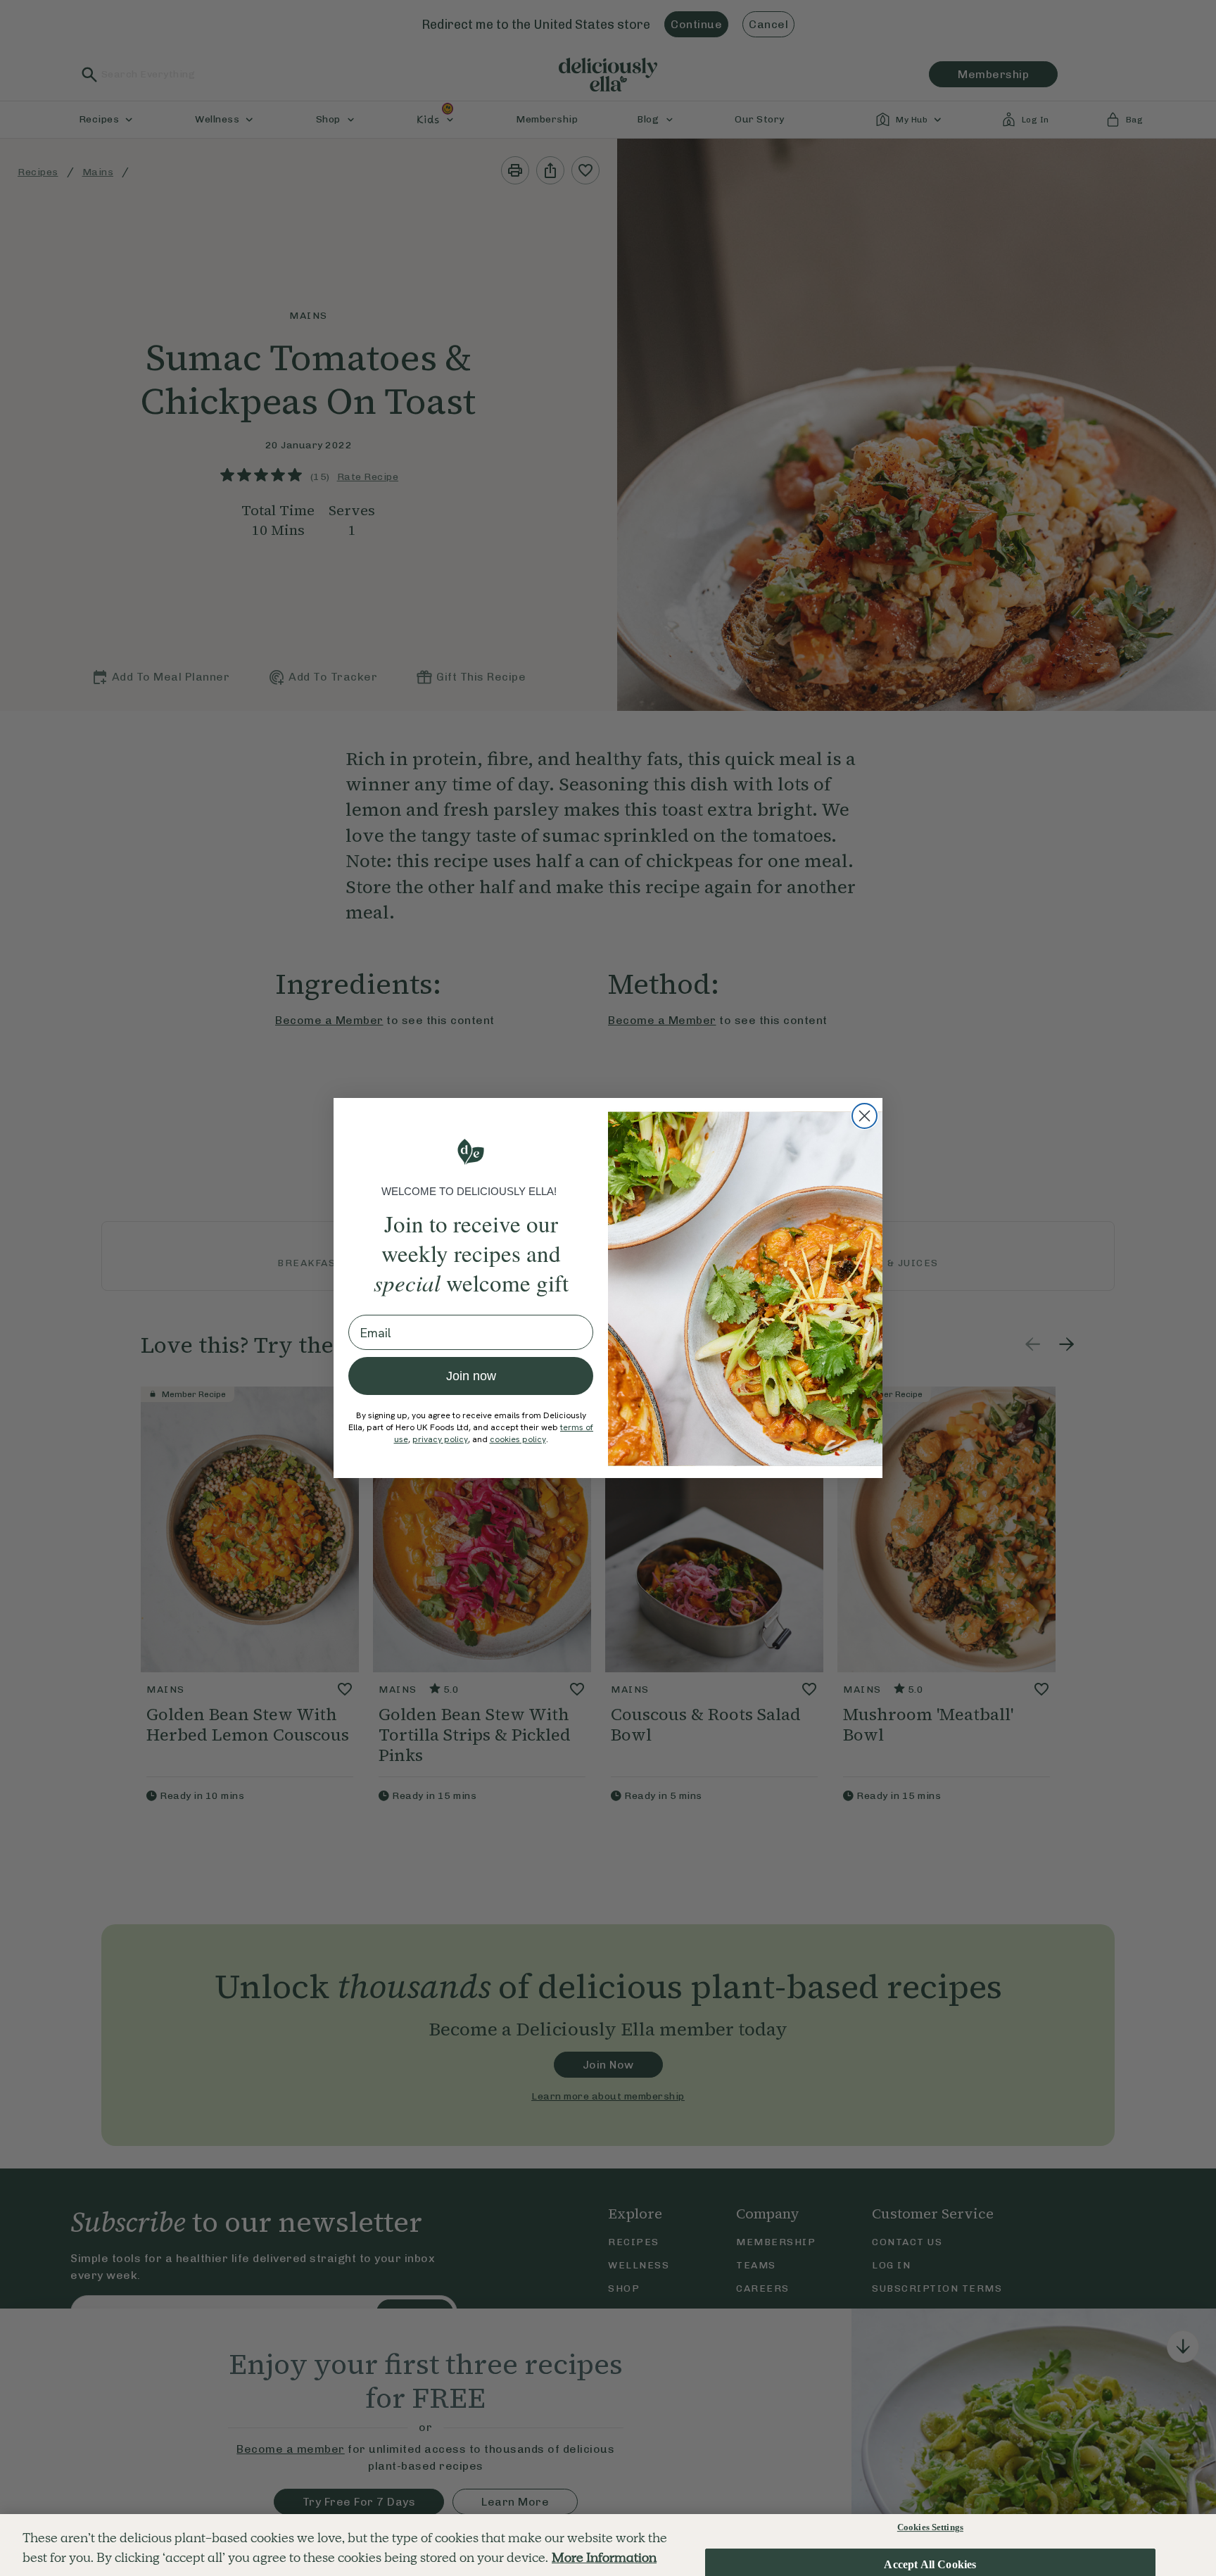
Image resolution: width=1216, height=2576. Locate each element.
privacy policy (440, 1439)
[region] (608, 2545)
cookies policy (518, 1439)
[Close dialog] (864, 1116)
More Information (604, 2558)
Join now (471, 1376)
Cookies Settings (930, 2527)
